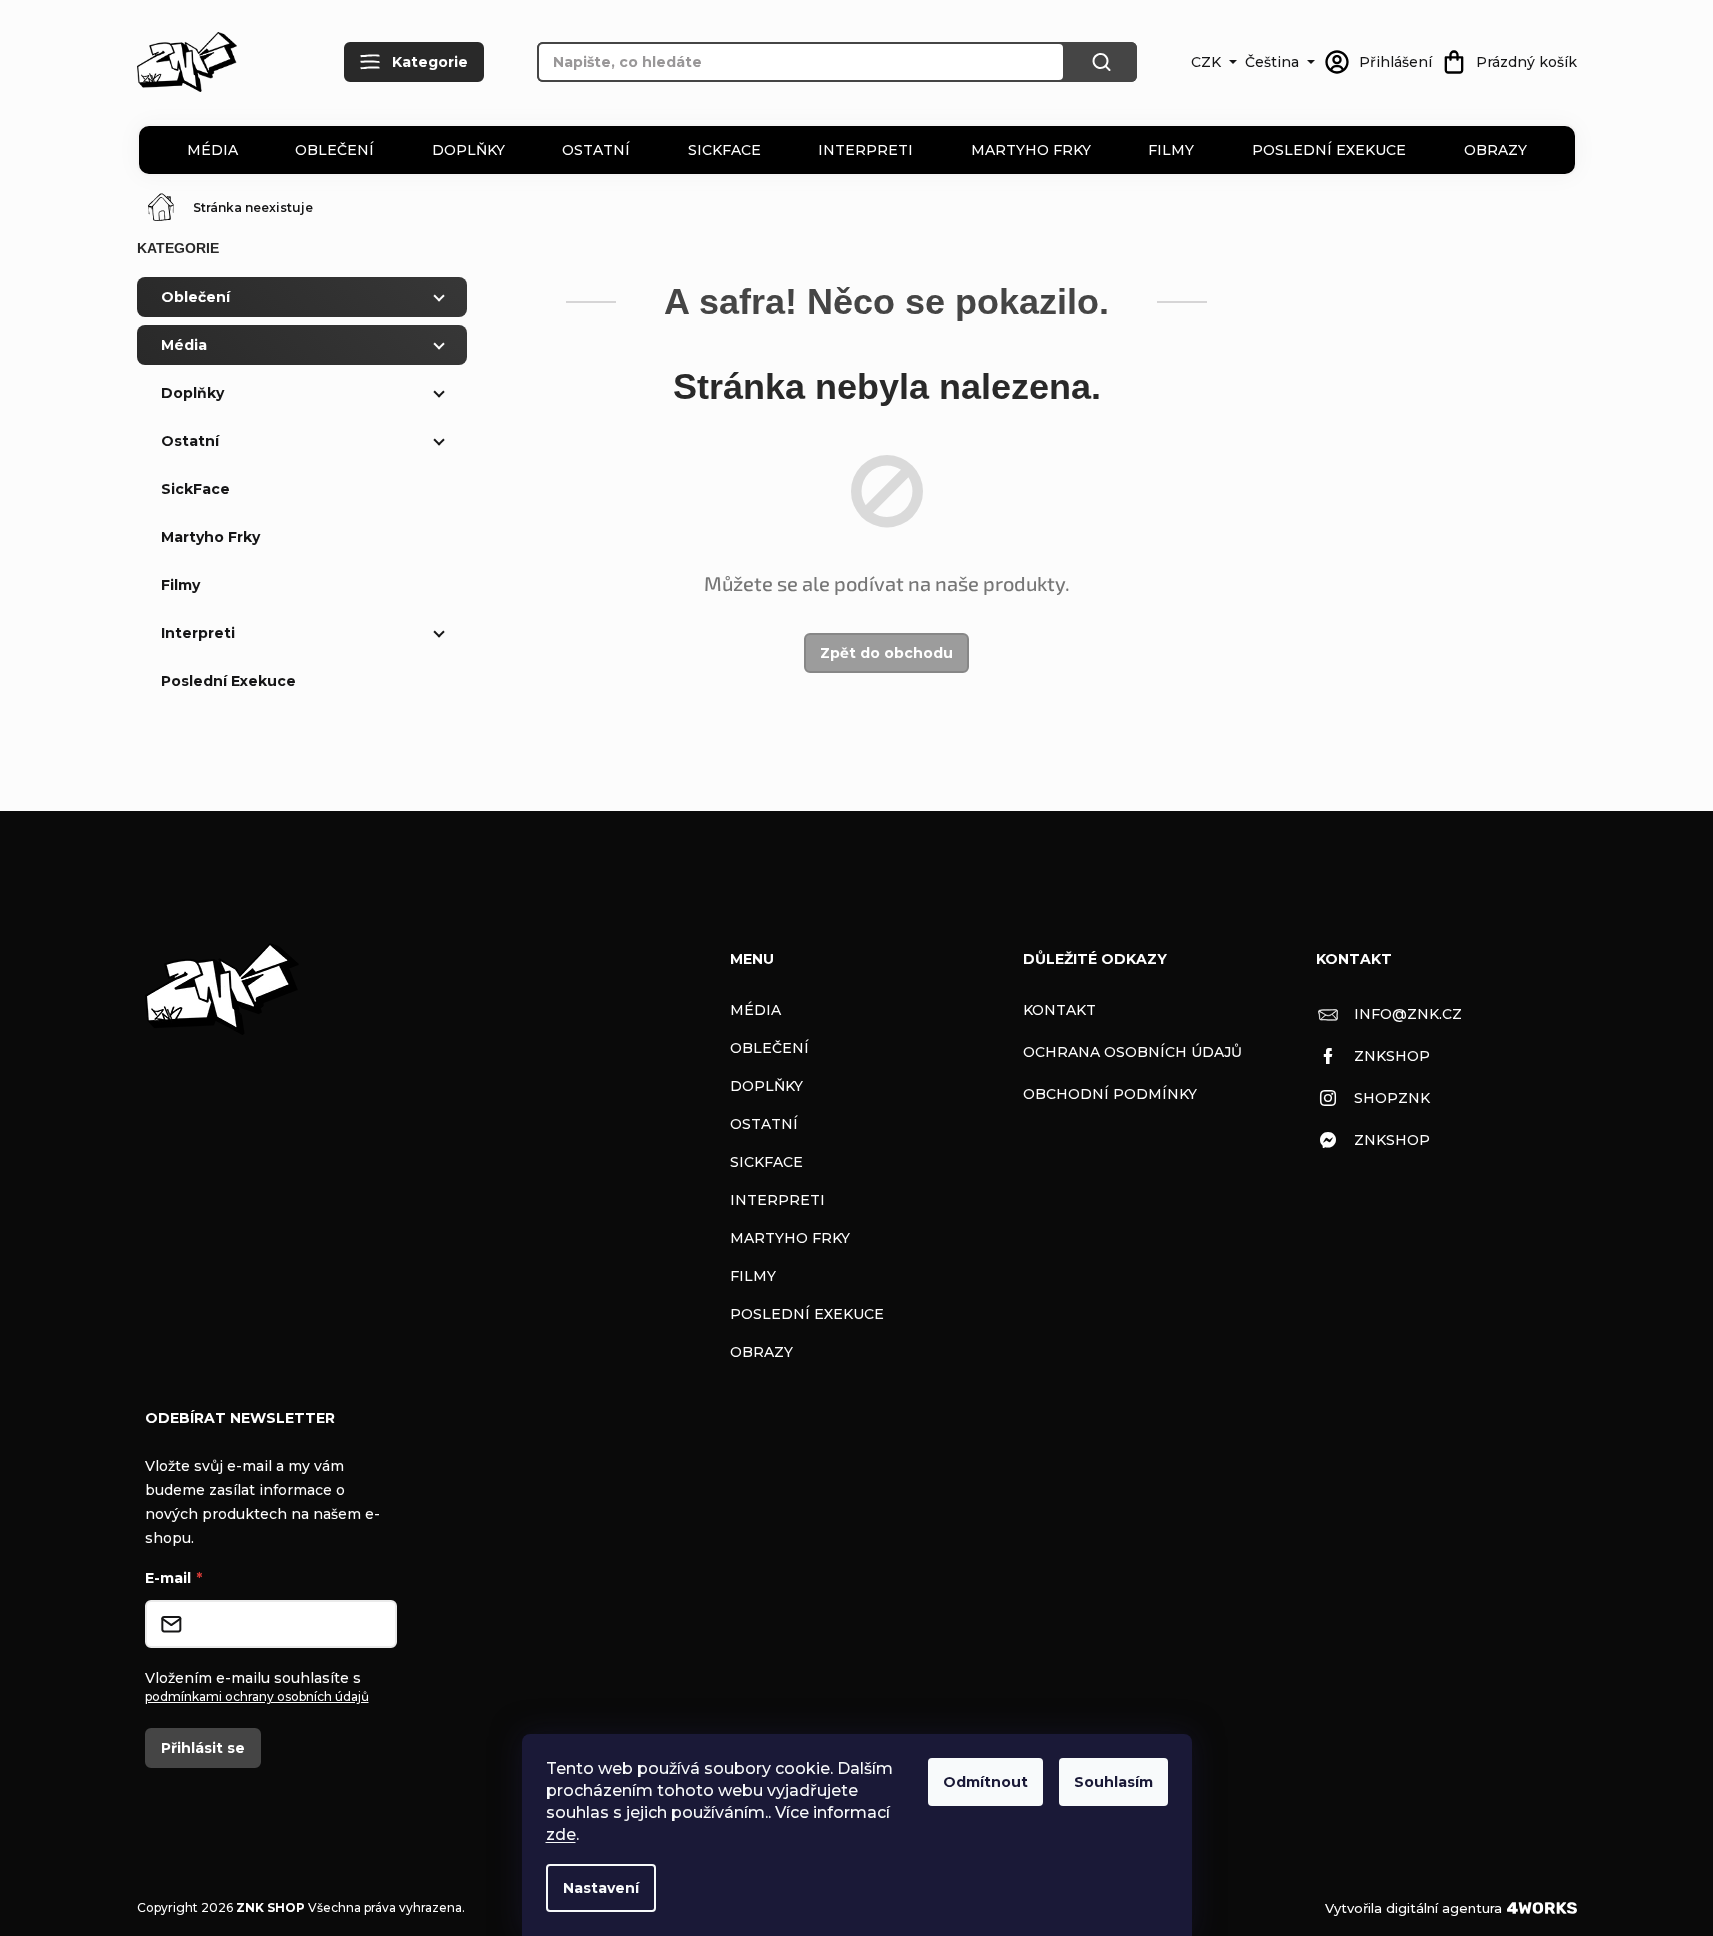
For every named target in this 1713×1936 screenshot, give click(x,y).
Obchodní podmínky (1110, 1094)
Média (212, 150)
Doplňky (468, 150)
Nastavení (601, 1888)
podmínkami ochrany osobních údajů (257, 1696)
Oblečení (334, 150)
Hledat (1101, 62)
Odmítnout (985, 1782)
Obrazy (1495, 150)
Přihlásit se (203, 1748)
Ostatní (596, 150)
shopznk (1392, 1098)
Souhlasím (1113, 1782)
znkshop (1392, 1056)
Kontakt (1059, 1010)
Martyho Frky (1031, 150)
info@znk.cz (1408, 1014)
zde (561, 1834)
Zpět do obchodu (886, 653)
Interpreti (865, 150)
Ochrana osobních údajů (1132, 1052)
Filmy (1171, 150)
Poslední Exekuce (1329, 150)
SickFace (724, 150)
